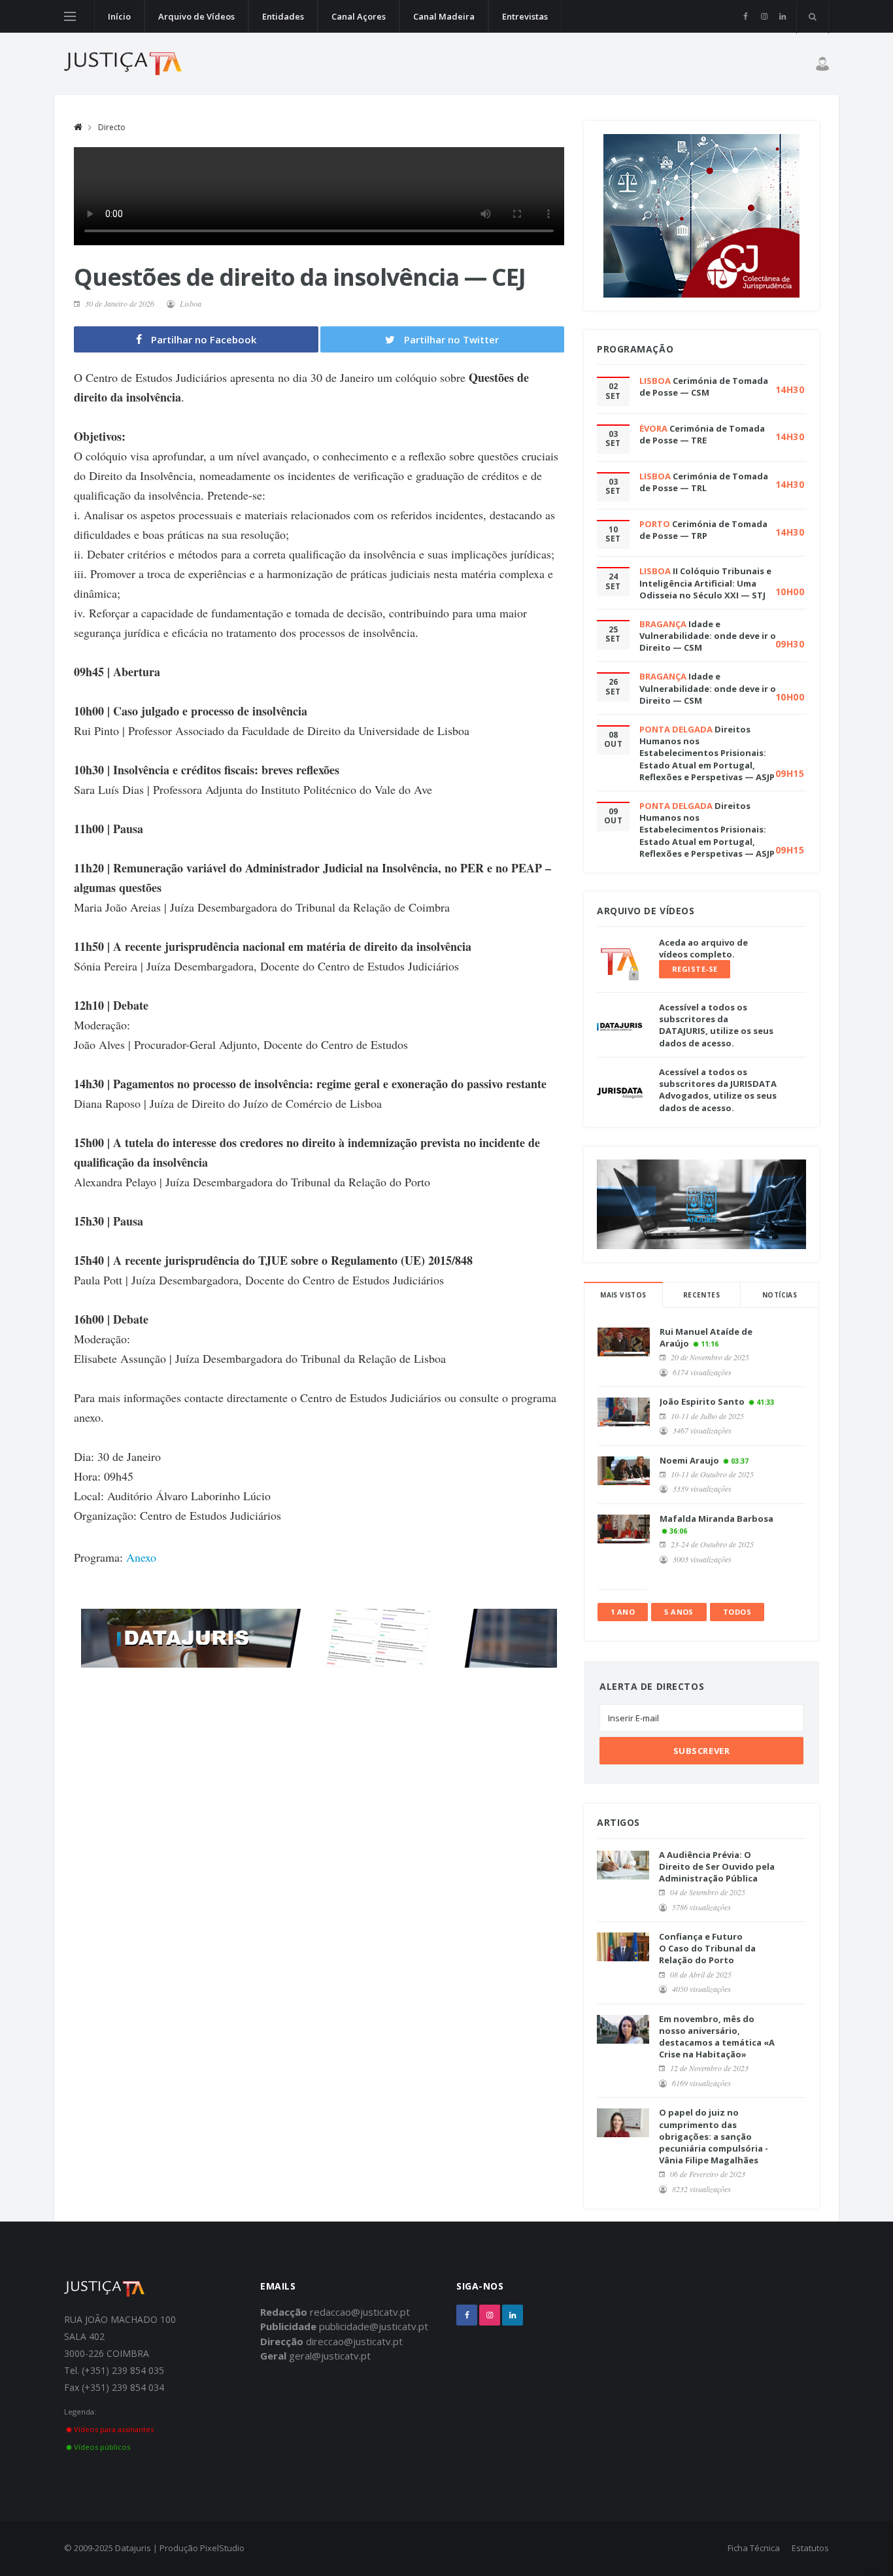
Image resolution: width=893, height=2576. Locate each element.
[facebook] (746, 16)
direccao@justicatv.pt (354, 2341)
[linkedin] (782, 16)
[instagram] (764, 16)
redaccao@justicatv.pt (360, 2312)
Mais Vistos (623, 1295)
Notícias (780, 1295)
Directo (112, 127)
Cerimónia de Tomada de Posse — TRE (702, 434)
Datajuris (133, 2548)
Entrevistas (525, 16)
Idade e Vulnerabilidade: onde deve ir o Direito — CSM (708, 636)
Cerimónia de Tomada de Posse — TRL (704, 482)
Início (119, 16)
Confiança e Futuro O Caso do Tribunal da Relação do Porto (707, 1948)
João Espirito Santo (702, 1401)
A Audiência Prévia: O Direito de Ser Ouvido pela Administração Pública (717, 1866)
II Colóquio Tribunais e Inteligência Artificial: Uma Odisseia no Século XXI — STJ (705, 583)
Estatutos (810, 2548)
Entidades (283, 16)
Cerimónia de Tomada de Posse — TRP (703, 530)
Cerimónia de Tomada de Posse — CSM (704, 386)
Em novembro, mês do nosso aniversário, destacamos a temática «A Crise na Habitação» (717, 2037)
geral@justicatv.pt (330, 2356)
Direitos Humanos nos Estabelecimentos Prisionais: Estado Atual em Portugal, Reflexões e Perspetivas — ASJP (707, 753)
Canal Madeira (444, 16)
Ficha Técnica (754, 2548)
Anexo (141, 1557)
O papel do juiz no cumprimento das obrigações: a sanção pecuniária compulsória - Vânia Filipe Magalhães (714, 2136)
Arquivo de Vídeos (196, 16)
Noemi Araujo (689, 1460)
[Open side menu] (70, 16)
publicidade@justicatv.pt (374, 2326)
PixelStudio (222, 2548)
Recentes (701, 1295)
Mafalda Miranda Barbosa (716, 1519)
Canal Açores (359, 16)
